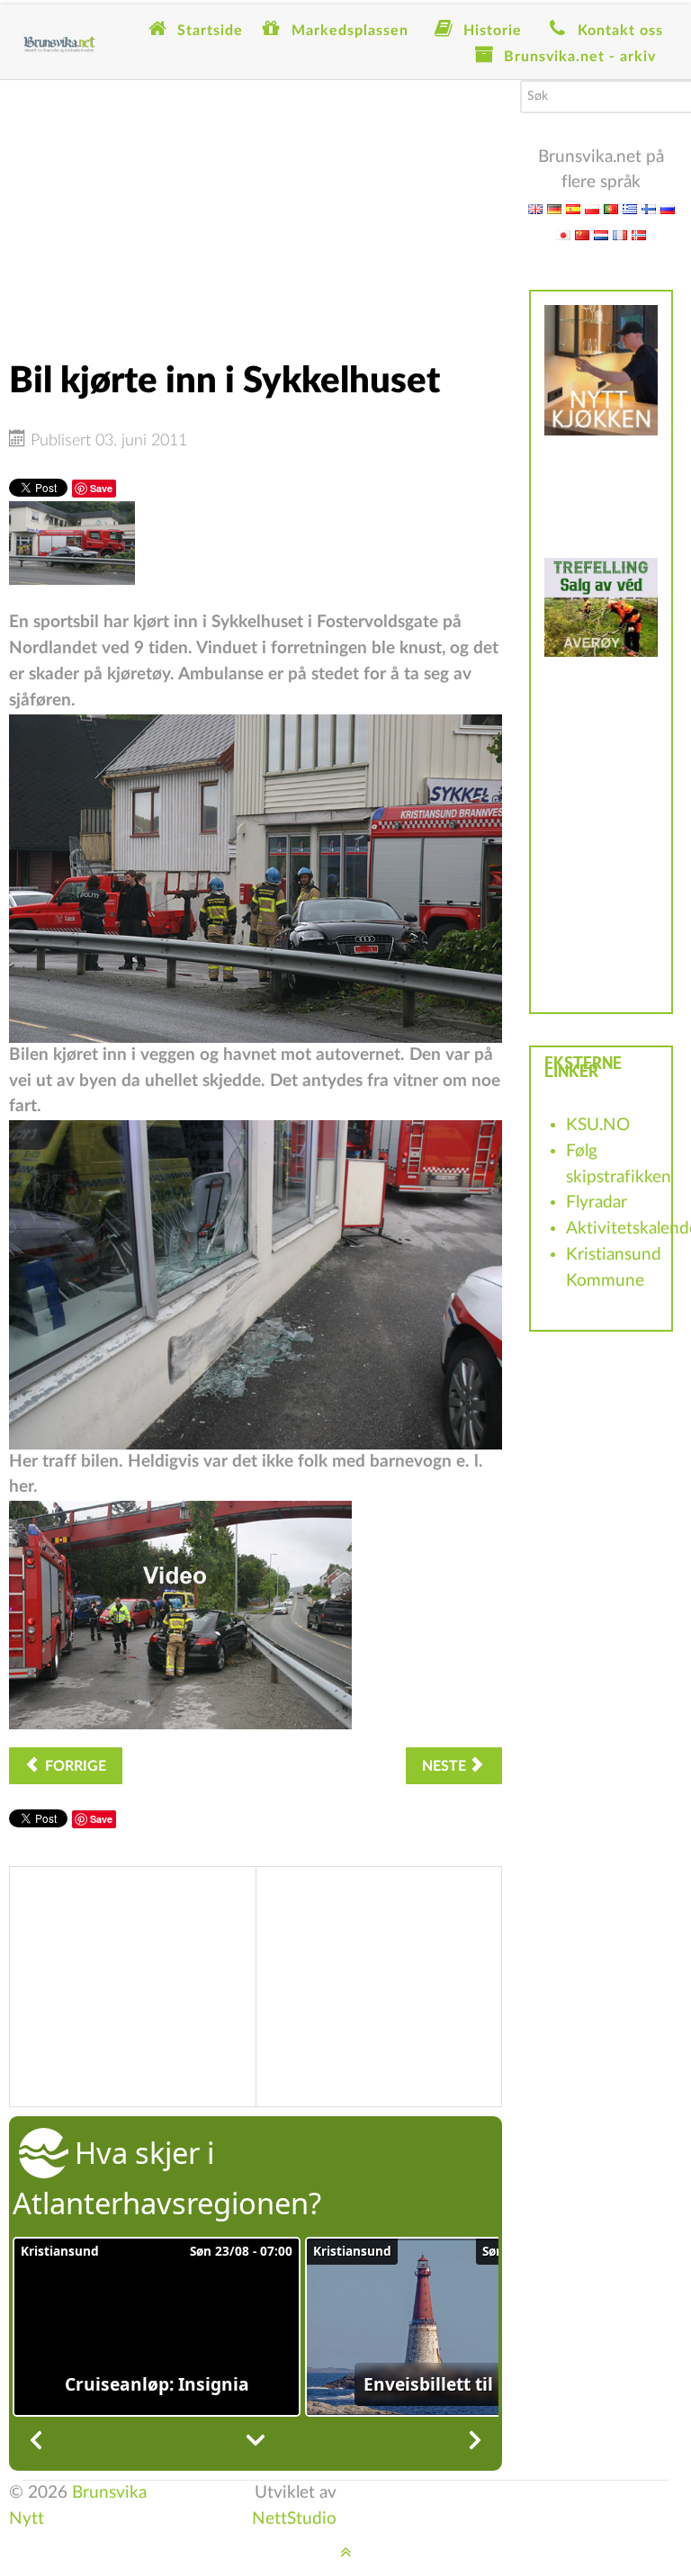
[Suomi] (649, 208)
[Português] (611, 208)
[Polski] (592, 208)
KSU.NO (598, 1125)
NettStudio (294, 2519)
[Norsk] (639, 234)
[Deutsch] (554, 208)
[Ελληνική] (630, 208)
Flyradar (597, 1203)
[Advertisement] (256, 206)
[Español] (573, 208)
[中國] (582, 234)
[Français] (620, 234)
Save (101, 488)
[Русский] (668, 208)
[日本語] (563, 234)
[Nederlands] (601, 234)
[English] (535, 208)
